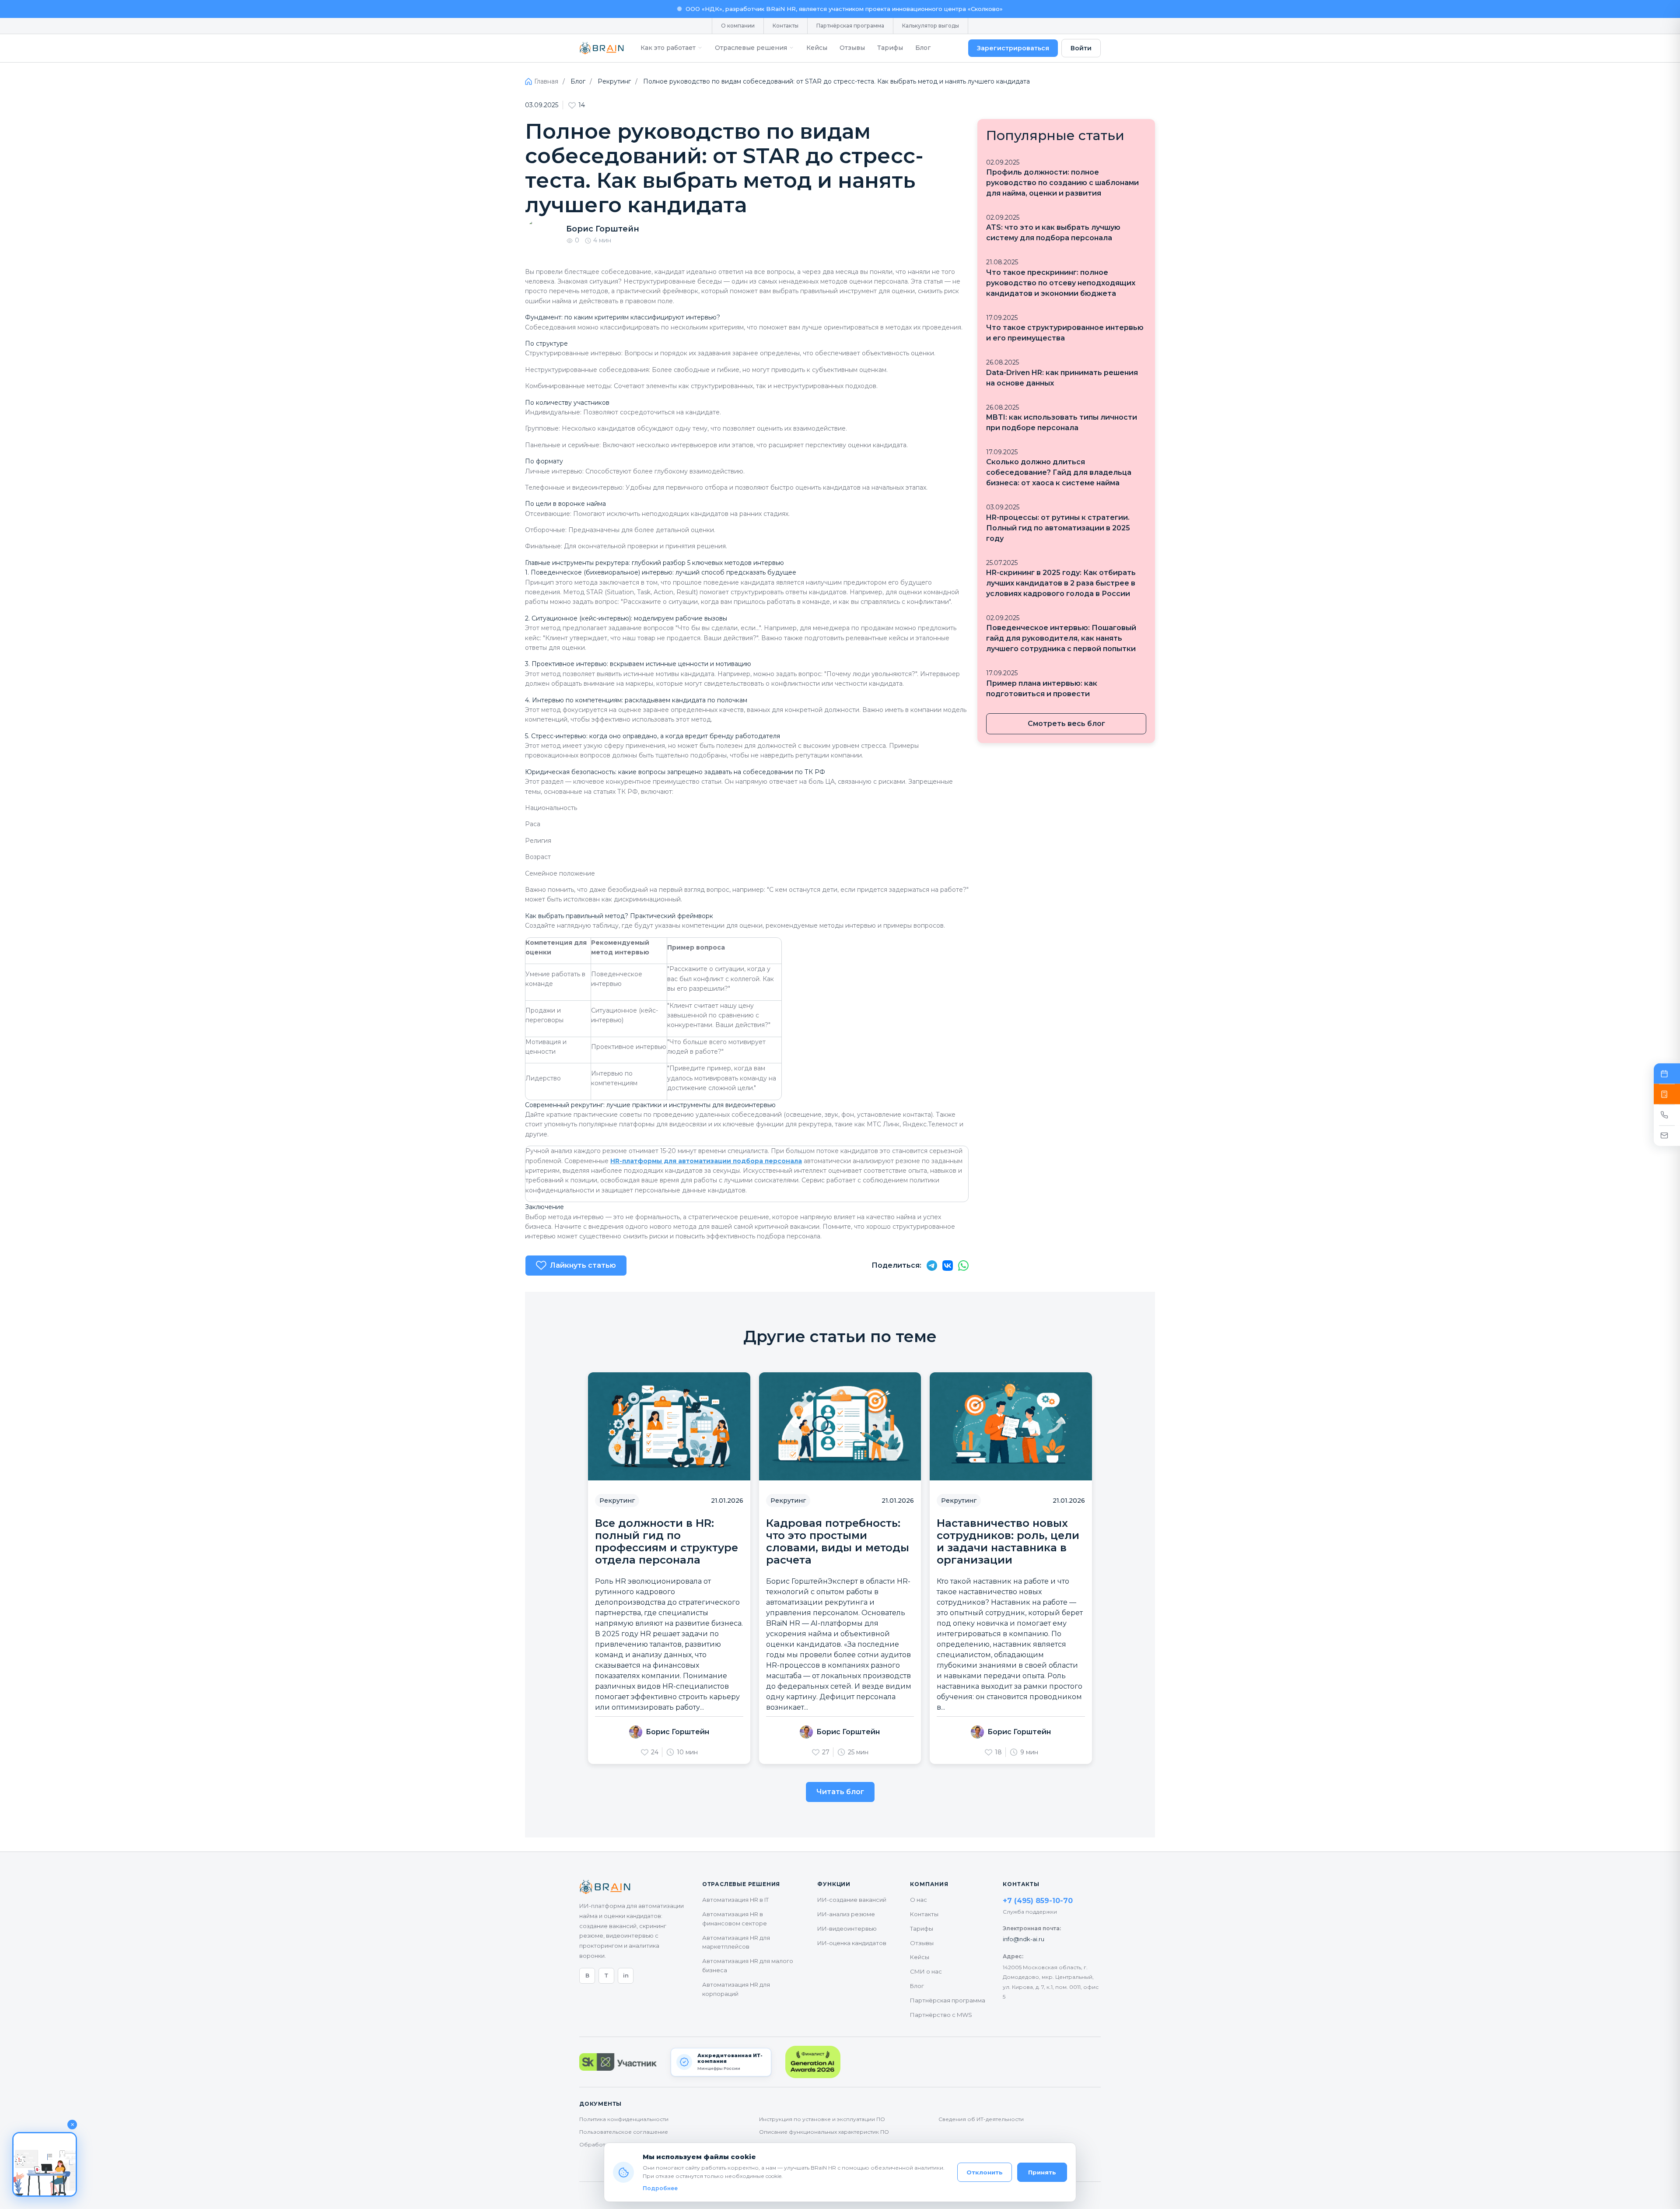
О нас (919, 1900)
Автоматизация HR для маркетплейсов (736, 1942)
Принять (1042, 2172)
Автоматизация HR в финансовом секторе (735, 1919)
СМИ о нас (926, 1971)
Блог (923, 48)
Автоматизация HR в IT (735, 1900)
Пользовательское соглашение (624, 2132)
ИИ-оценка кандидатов (852, 1943)
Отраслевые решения (751, 48)
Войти (1081, 48)
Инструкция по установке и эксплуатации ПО (822, 2119)
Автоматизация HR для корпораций (736, 1989)
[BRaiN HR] (602, 48)
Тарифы (890, 48)
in (626, 1975)
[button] (45, 2164)
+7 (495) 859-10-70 (1038, 1901)
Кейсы (817, 48)
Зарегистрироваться (1013, 48)
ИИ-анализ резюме (846, 1914)
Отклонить (985, 2172)
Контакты (786, 26)
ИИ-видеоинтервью (847, 1928)
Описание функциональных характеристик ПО (824, 2132)
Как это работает (668, 48)
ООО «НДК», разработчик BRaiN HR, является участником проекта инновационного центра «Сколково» (844, 9)
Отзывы (852, 48)
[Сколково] (618, 2062)
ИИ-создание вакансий (852, 1900)
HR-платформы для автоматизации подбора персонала (706, 1161)
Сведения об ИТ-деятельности (981, 2119)
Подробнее (660, 2188)
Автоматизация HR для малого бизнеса (748, 1965)
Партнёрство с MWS (941, 2015)
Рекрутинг (614, 81)
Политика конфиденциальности (624, 2119)
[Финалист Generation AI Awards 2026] (813, 2062)
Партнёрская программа (850, 26)
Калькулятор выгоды (931, 26)
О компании (738, 26)
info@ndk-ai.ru (1024, 1939)
